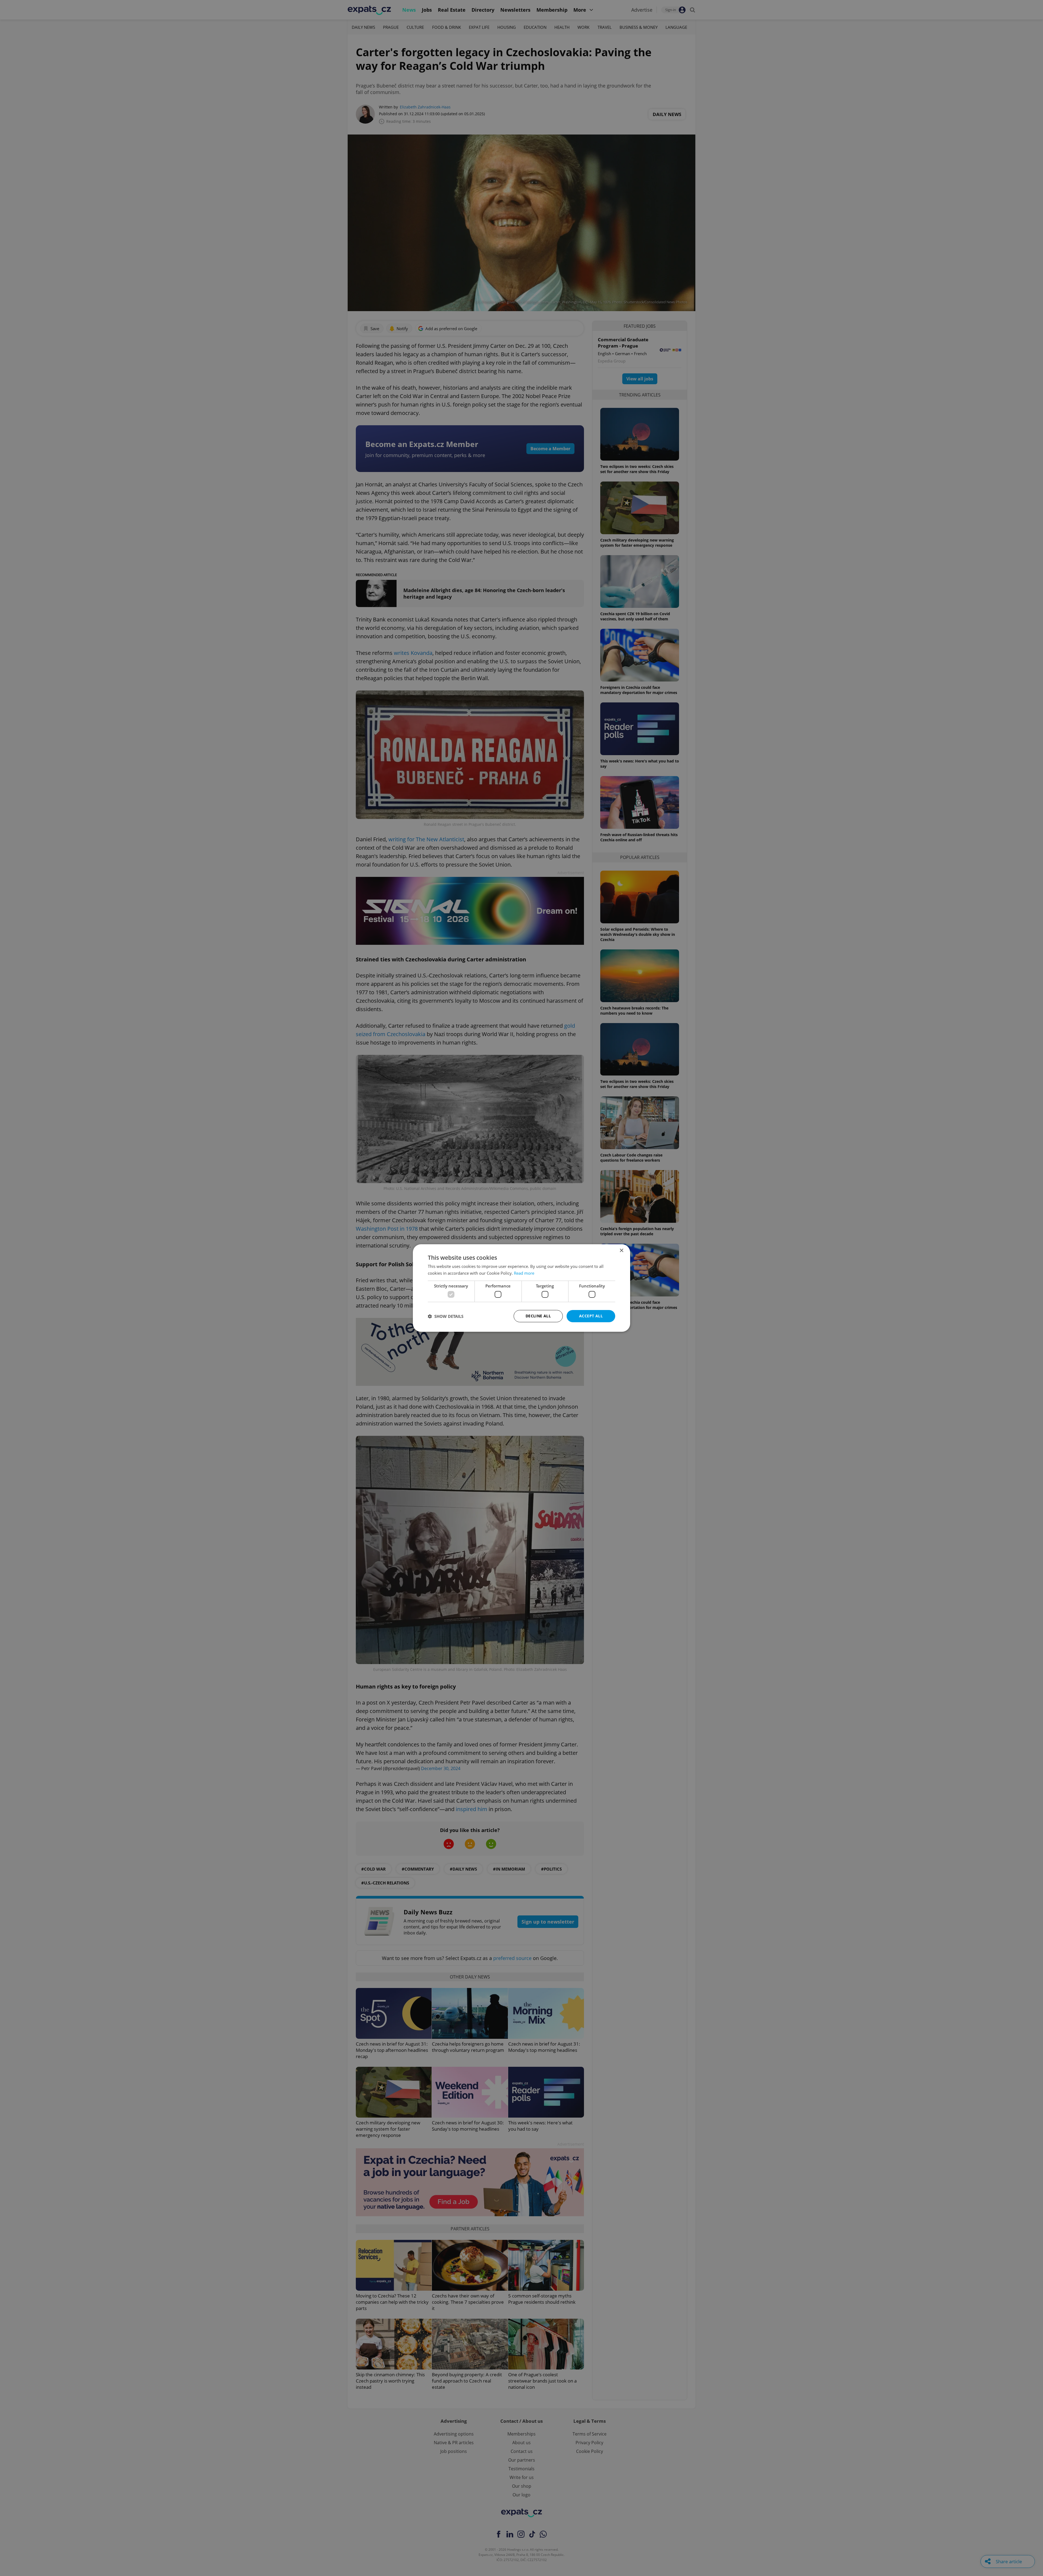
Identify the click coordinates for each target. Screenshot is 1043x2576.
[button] (446, 1316)
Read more (524, 1273)
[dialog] (521, 1288)
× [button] (621, 1251)
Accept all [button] (591, 1316)
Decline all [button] (538, 1316)
